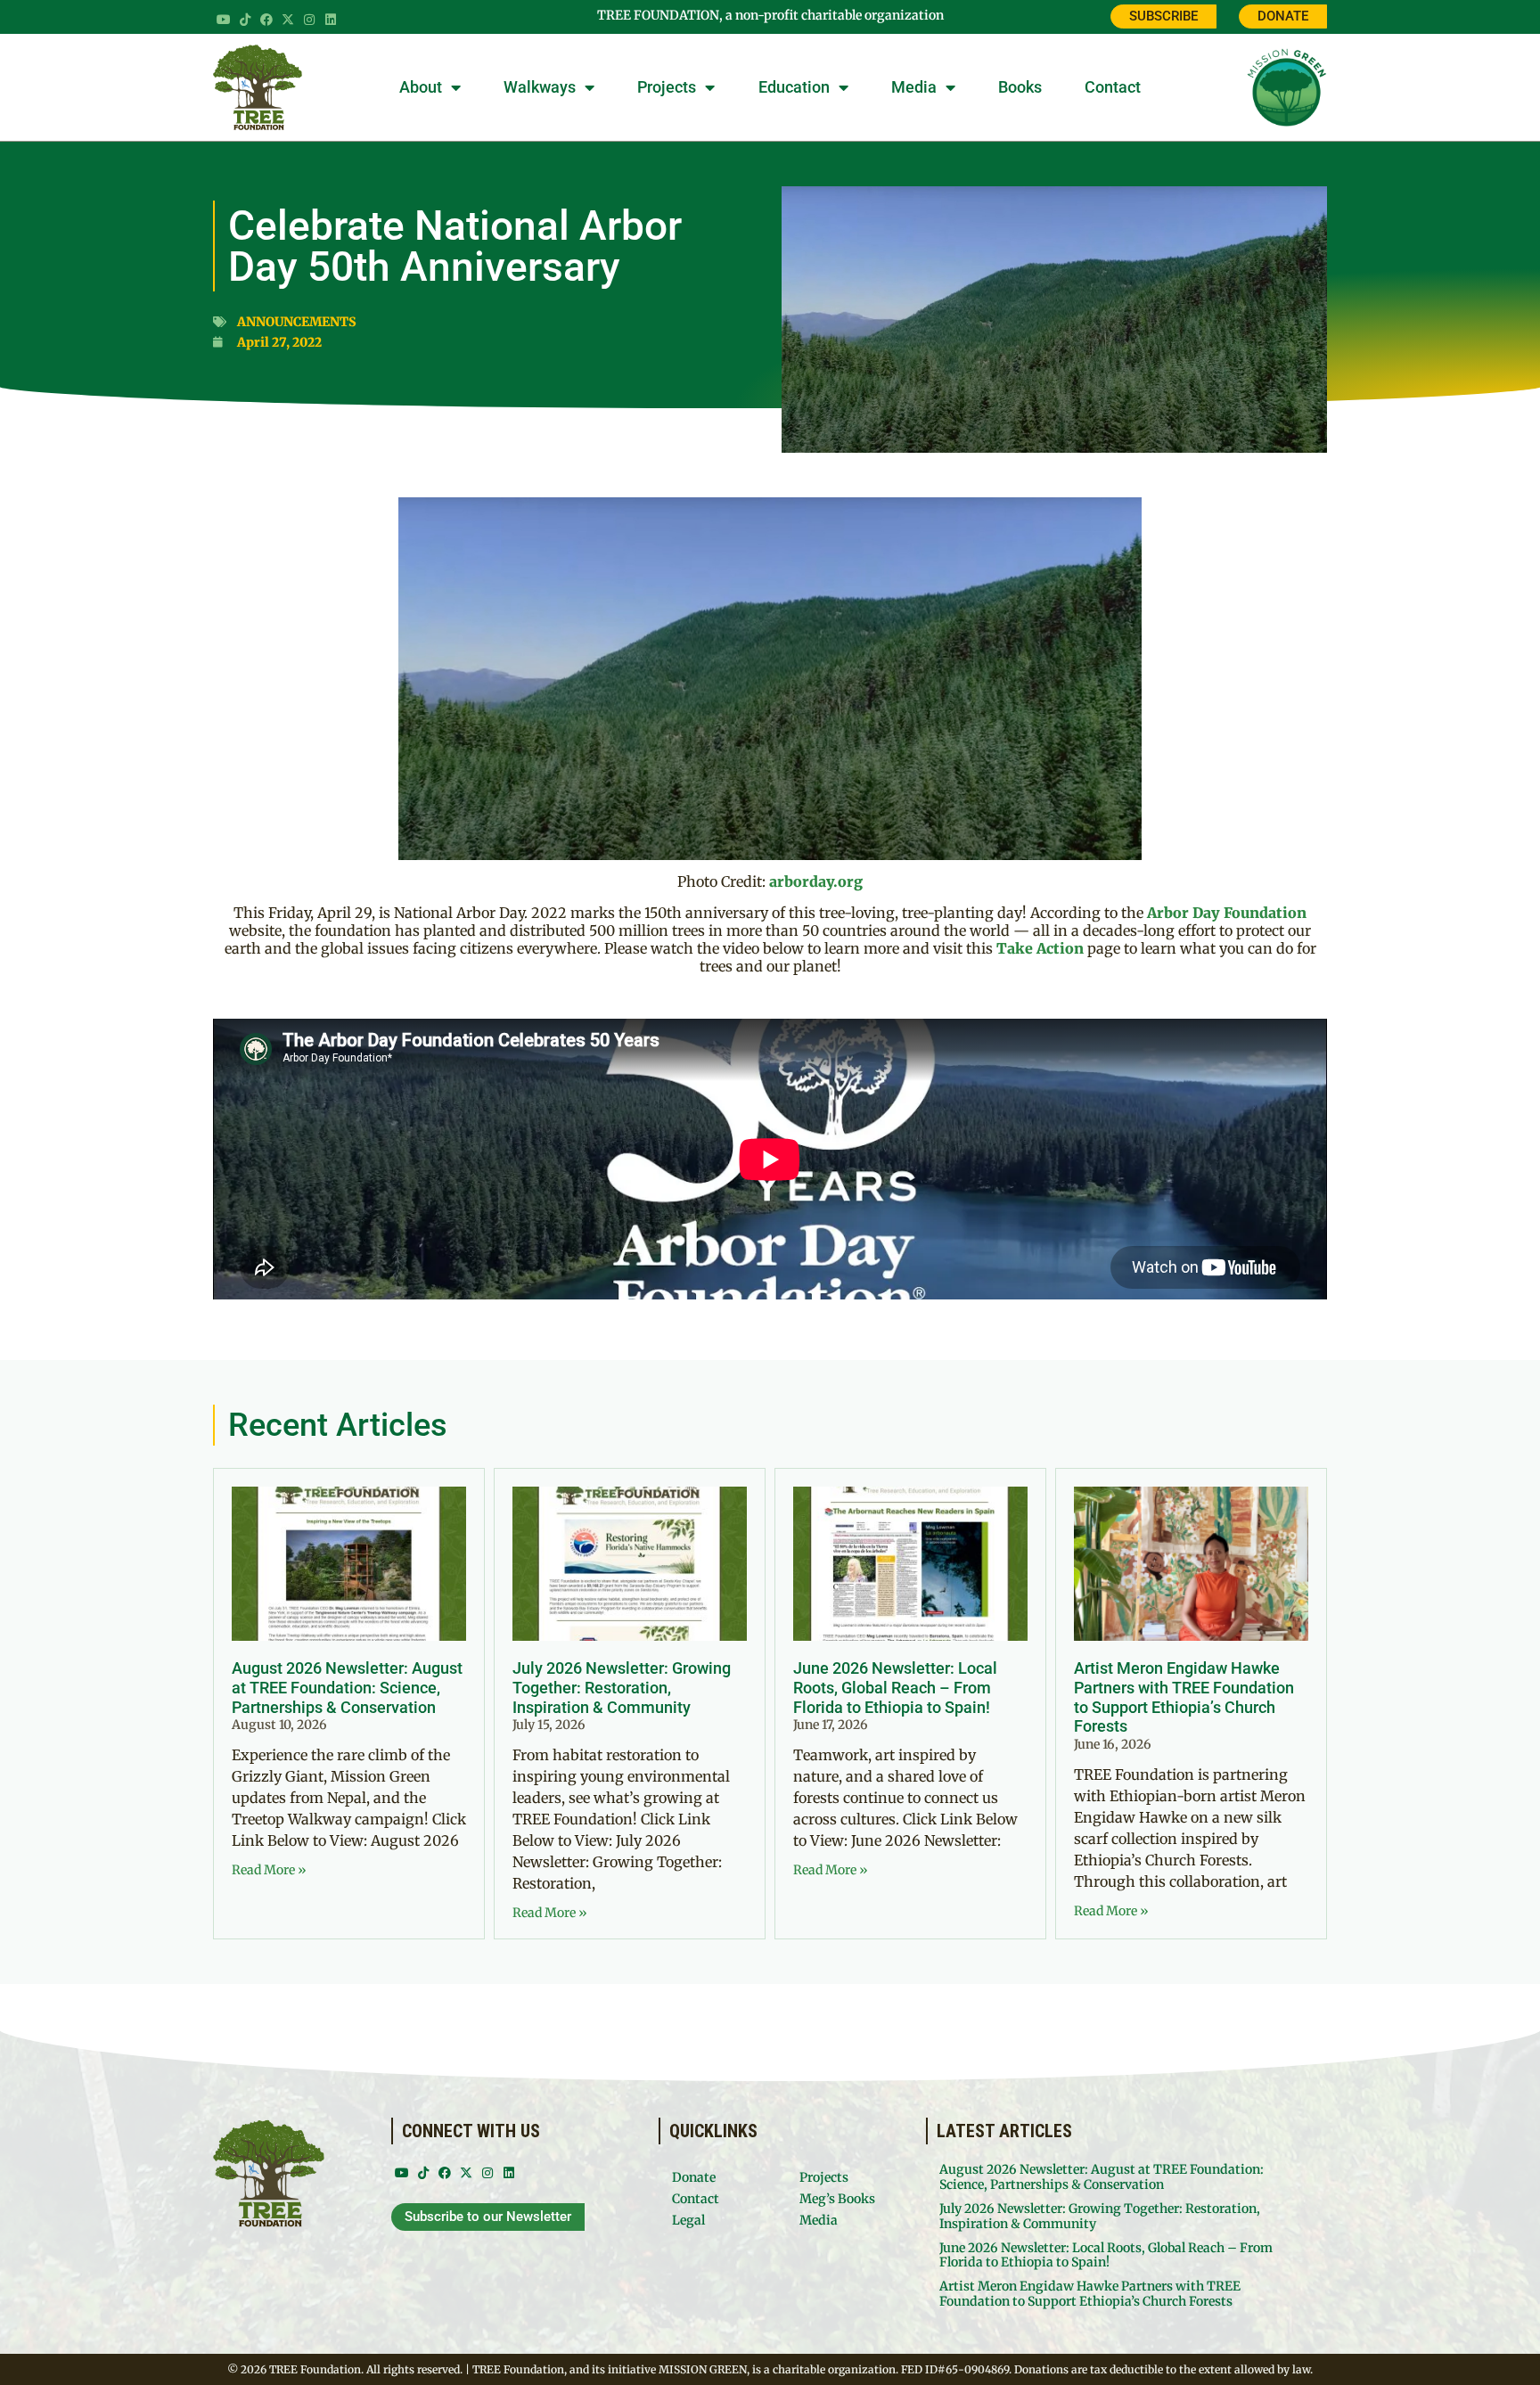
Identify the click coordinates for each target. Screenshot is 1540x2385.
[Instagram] (309, 20)
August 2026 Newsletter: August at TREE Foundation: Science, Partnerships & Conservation (347, 1687)
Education (794, 87)
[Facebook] (266, 20)
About (421, 87)
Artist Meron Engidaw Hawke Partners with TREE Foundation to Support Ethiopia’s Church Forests (1184, 1697)
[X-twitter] (288, 20)
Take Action (1040, 948)
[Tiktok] (245, 20)
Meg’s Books (837, 2199)
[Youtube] (224, 20)
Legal (688, 2220)
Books (1020, 87)
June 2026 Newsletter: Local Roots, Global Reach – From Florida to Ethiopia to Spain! (895, 1687)
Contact (1113, 87)
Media (914, 87)
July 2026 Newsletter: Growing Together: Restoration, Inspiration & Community (622, 1687)
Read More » (269, 1870)
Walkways (540, 87)
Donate (694, 2177)
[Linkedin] (331, 20)
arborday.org (816, 881)
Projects (667, 87)
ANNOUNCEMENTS (297, 322)
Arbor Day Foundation (1227, 913)
